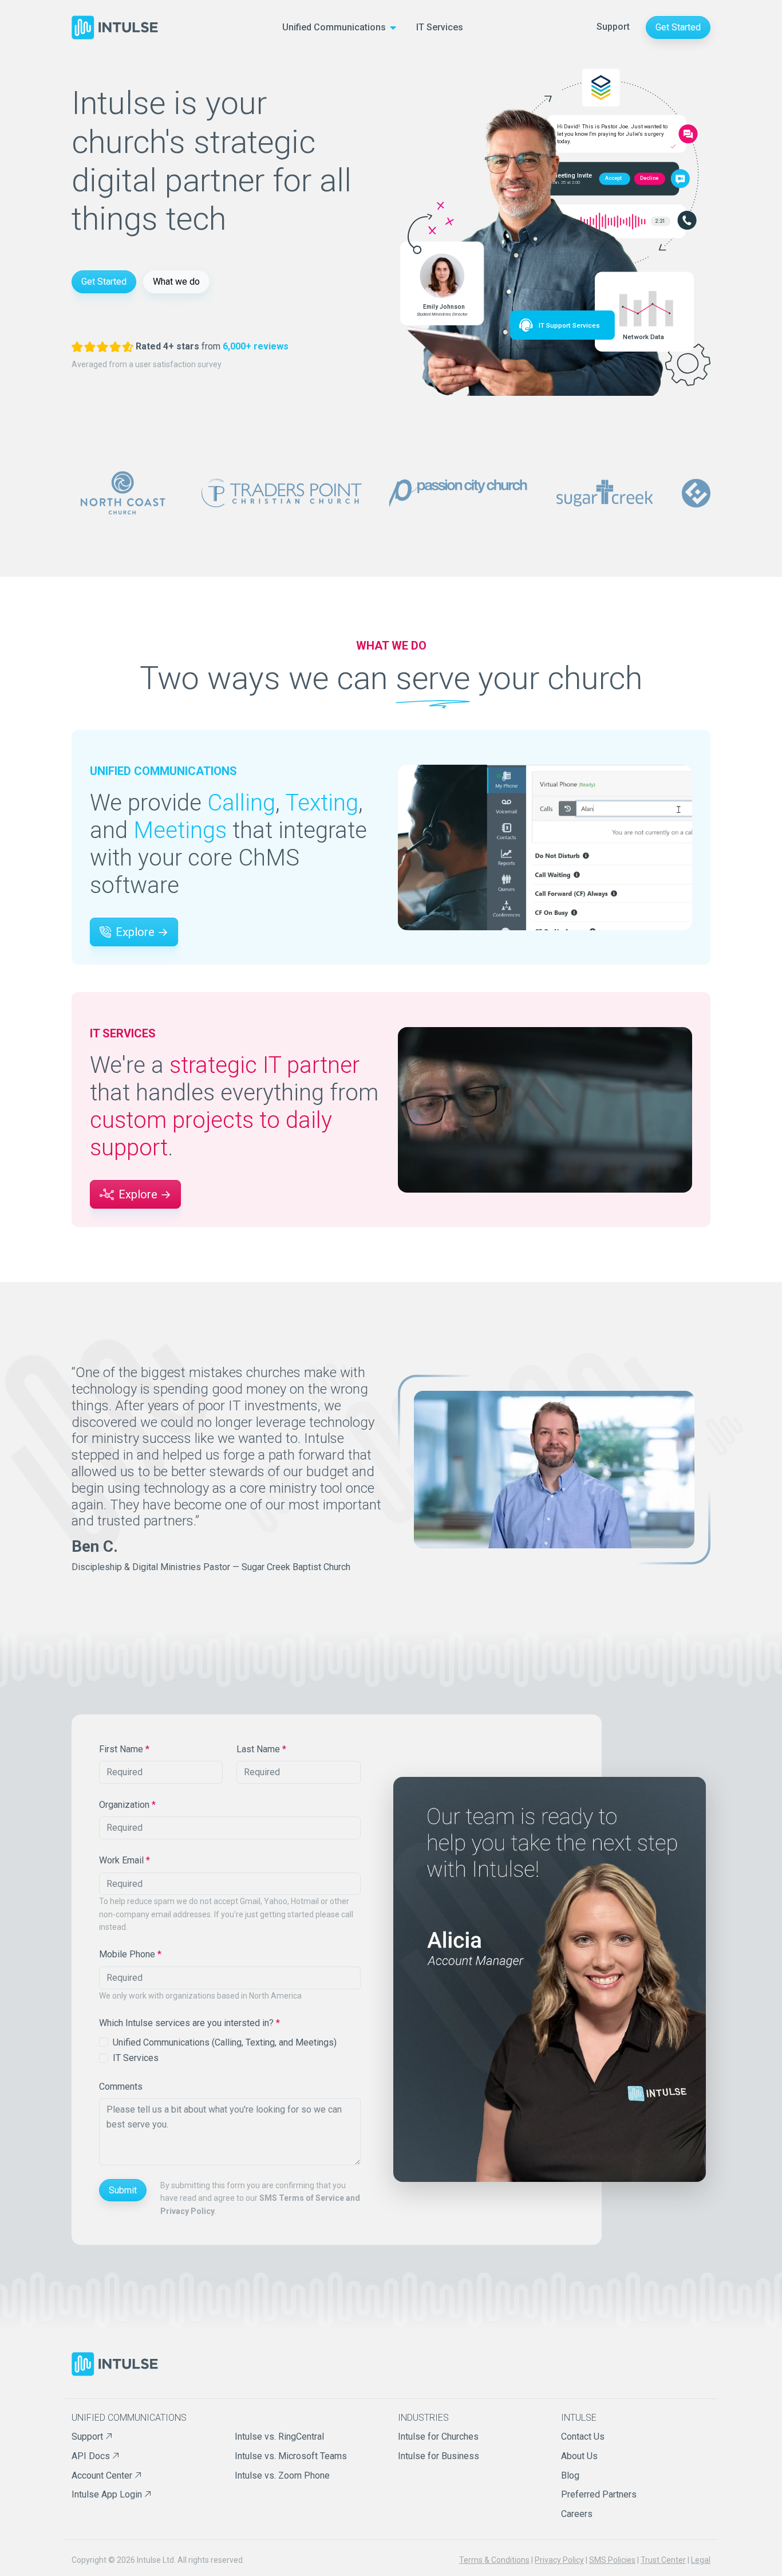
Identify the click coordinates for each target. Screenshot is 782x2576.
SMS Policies (612, 2560)
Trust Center (663, 2560)
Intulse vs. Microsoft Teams (291, 2456)
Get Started (678, 27)
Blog (570, 2475)
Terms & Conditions (494, 2560)
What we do (176, 282)
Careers (577, 2514)
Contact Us (583, 2437)
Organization (127, 1805)
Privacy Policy (559, 2560)
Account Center (103, 2475)
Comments (121, 2087)
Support (613, 27)
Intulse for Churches (438, 2437)
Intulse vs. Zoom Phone (282, 2475)
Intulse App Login (108, 2494)
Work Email (125, 1860)
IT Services (440, 27)
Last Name (261, 1749)
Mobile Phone (130, 1954)
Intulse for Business (439, 2456)
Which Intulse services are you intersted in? (189, 2023)
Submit (123, 2190)
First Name (124, 1749)
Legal (701, 2560)
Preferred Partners (599, 2494)
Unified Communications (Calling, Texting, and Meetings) (225, 2042)
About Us (579, 2456)
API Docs (92, 2456)
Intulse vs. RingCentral (279, 2437)
